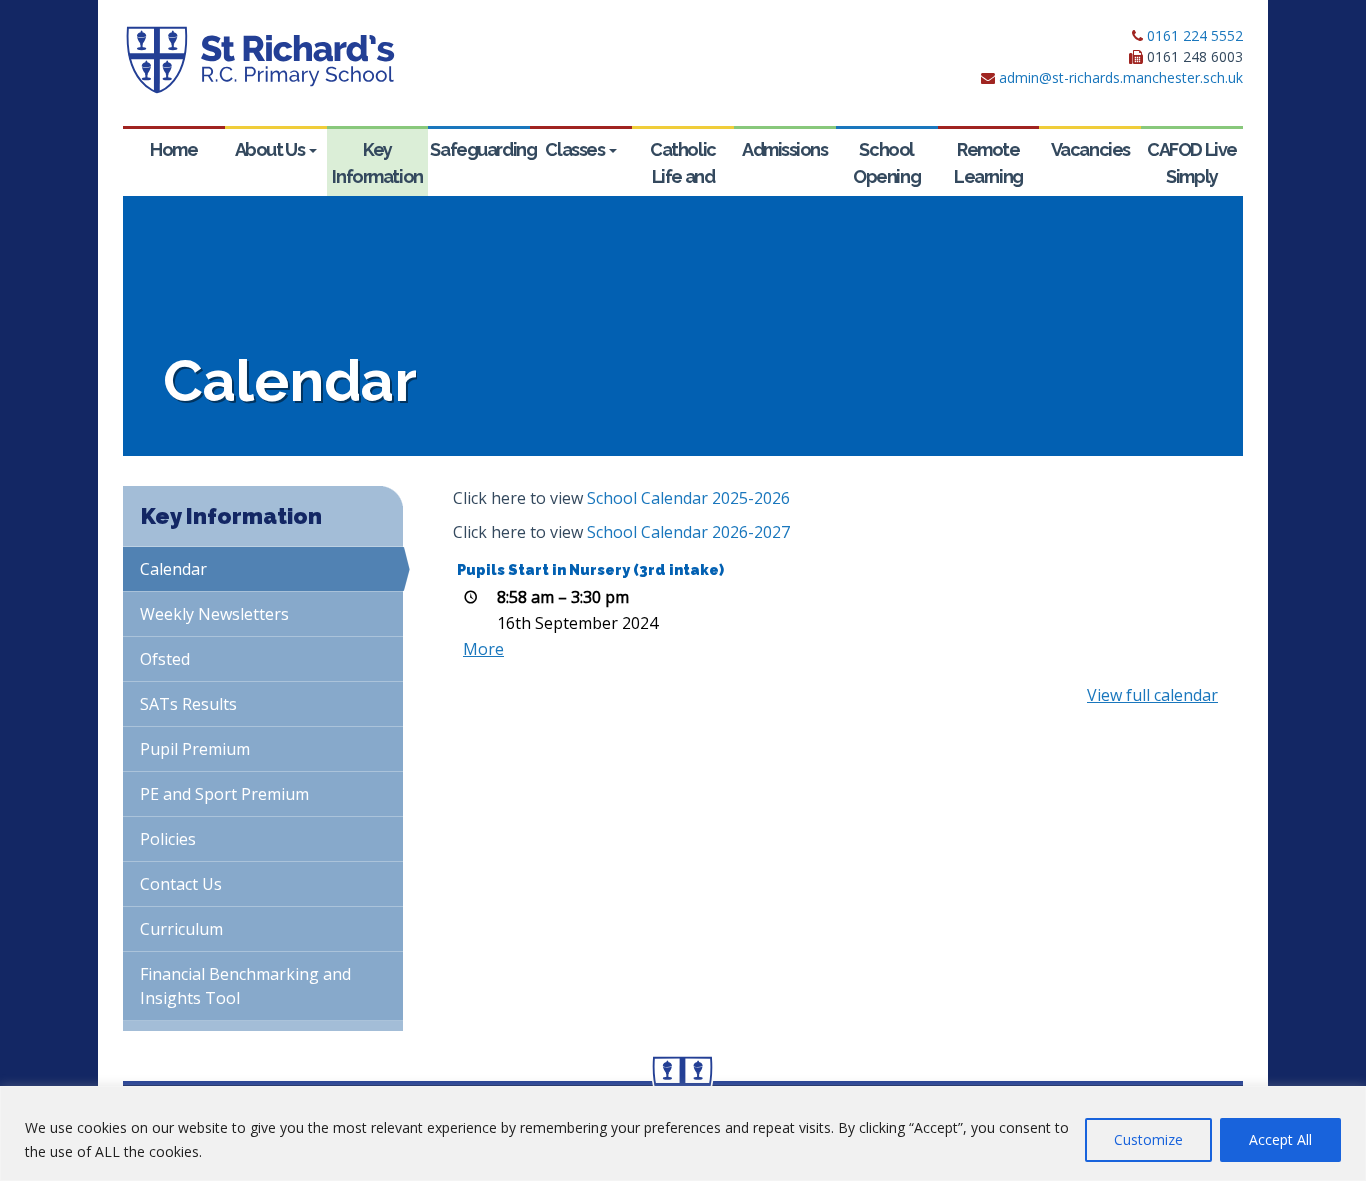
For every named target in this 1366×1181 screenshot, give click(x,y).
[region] (683, 1133)
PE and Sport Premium (224, 794)
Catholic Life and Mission (682, 176)
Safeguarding (480, 149)
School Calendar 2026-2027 (688, 532)
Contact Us (181, 884)
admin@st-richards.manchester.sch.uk (1121, 77)
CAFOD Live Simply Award (1192, 176)
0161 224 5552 (1195, 35)
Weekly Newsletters (214, 614)
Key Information (377, 163)
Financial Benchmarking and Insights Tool (245, 986)
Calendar (173, 569)
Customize (1148, 1139)
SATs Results (188, 704)
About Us (271, 149)
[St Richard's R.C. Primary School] (259, 60)
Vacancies (1090, 149)
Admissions (785, 149)
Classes (575, 149)
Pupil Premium (195, 749)
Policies (168, 839)
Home (173, 149)
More (483, 649)
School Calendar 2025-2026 (688, 498)
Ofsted (165, 659)
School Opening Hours (886, 176)
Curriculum (181, 929)
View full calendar (1152, 695)
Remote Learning (988, 163)
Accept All (1280, 1139)
